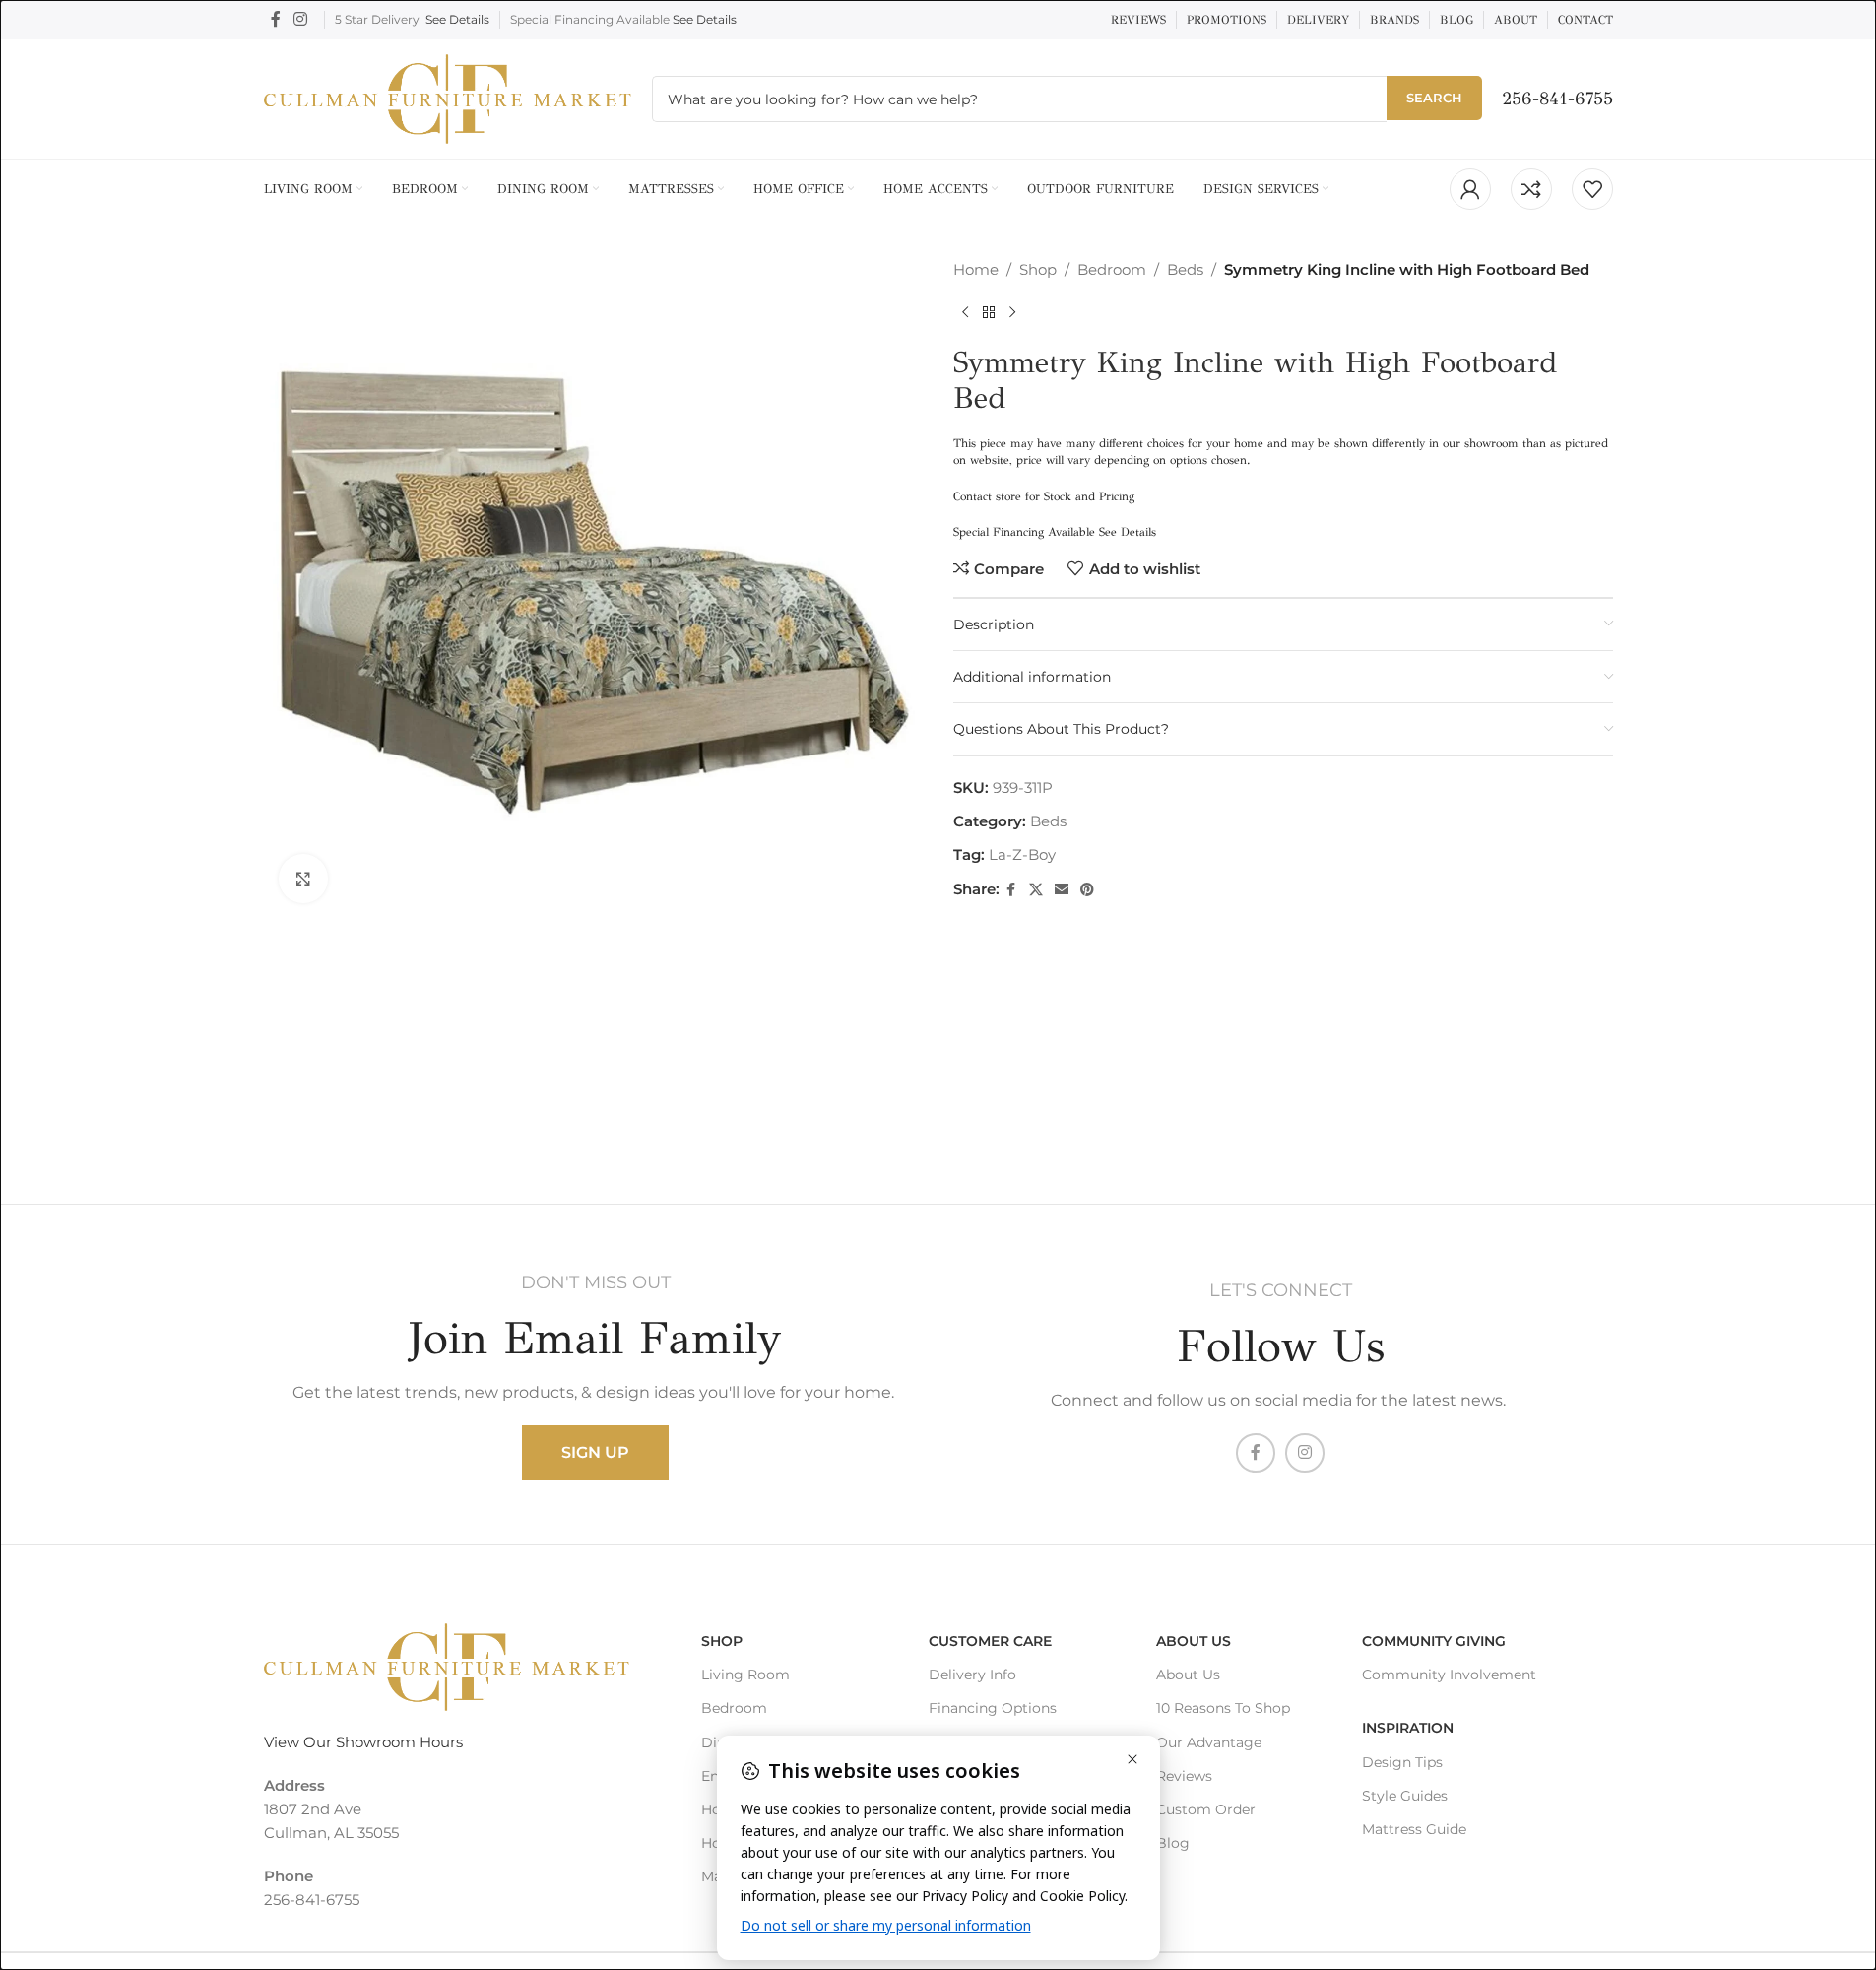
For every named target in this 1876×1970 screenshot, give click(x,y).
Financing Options (993, 1708)
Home (976, 269)
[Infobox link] (1557, 99)
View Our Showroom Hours (363, 1742)
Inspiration (1408, 1728)
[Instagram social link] (301, 19)
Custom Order (1206, 1809)
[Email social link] (1062, 890)
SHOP (722, 1641)
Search (1434, 98)
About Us (1194, 1641)
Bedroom (1112, 269)
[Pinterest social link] (1087, 890)
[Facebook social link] (276, 19)
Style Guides (1405, 1796)
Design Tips (1402, 1761)
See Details (457, 19)
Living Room (745, 1674)
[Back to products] (989, 313)
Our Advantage (1209, 1741)
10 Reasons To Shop (1223, 1708)
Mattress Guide (1414, 1829)
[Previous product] (965, 313)
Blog (1173, 1843)
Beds (1185, 269)
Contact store (987, 496)
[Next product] (1012, 313)
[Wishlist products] (1592, 189)
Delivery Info (972, 1674)
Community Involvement (1449, 1674)
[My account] (1470, 189)
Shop (1038, 269)
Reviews (1184, 1776)
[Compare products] (1531, 189)
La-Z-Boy (1022, 854)
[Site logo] (448, 97)
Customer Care (990, 1641)
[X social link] (1036, 890)
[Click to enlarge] (303, 879)
